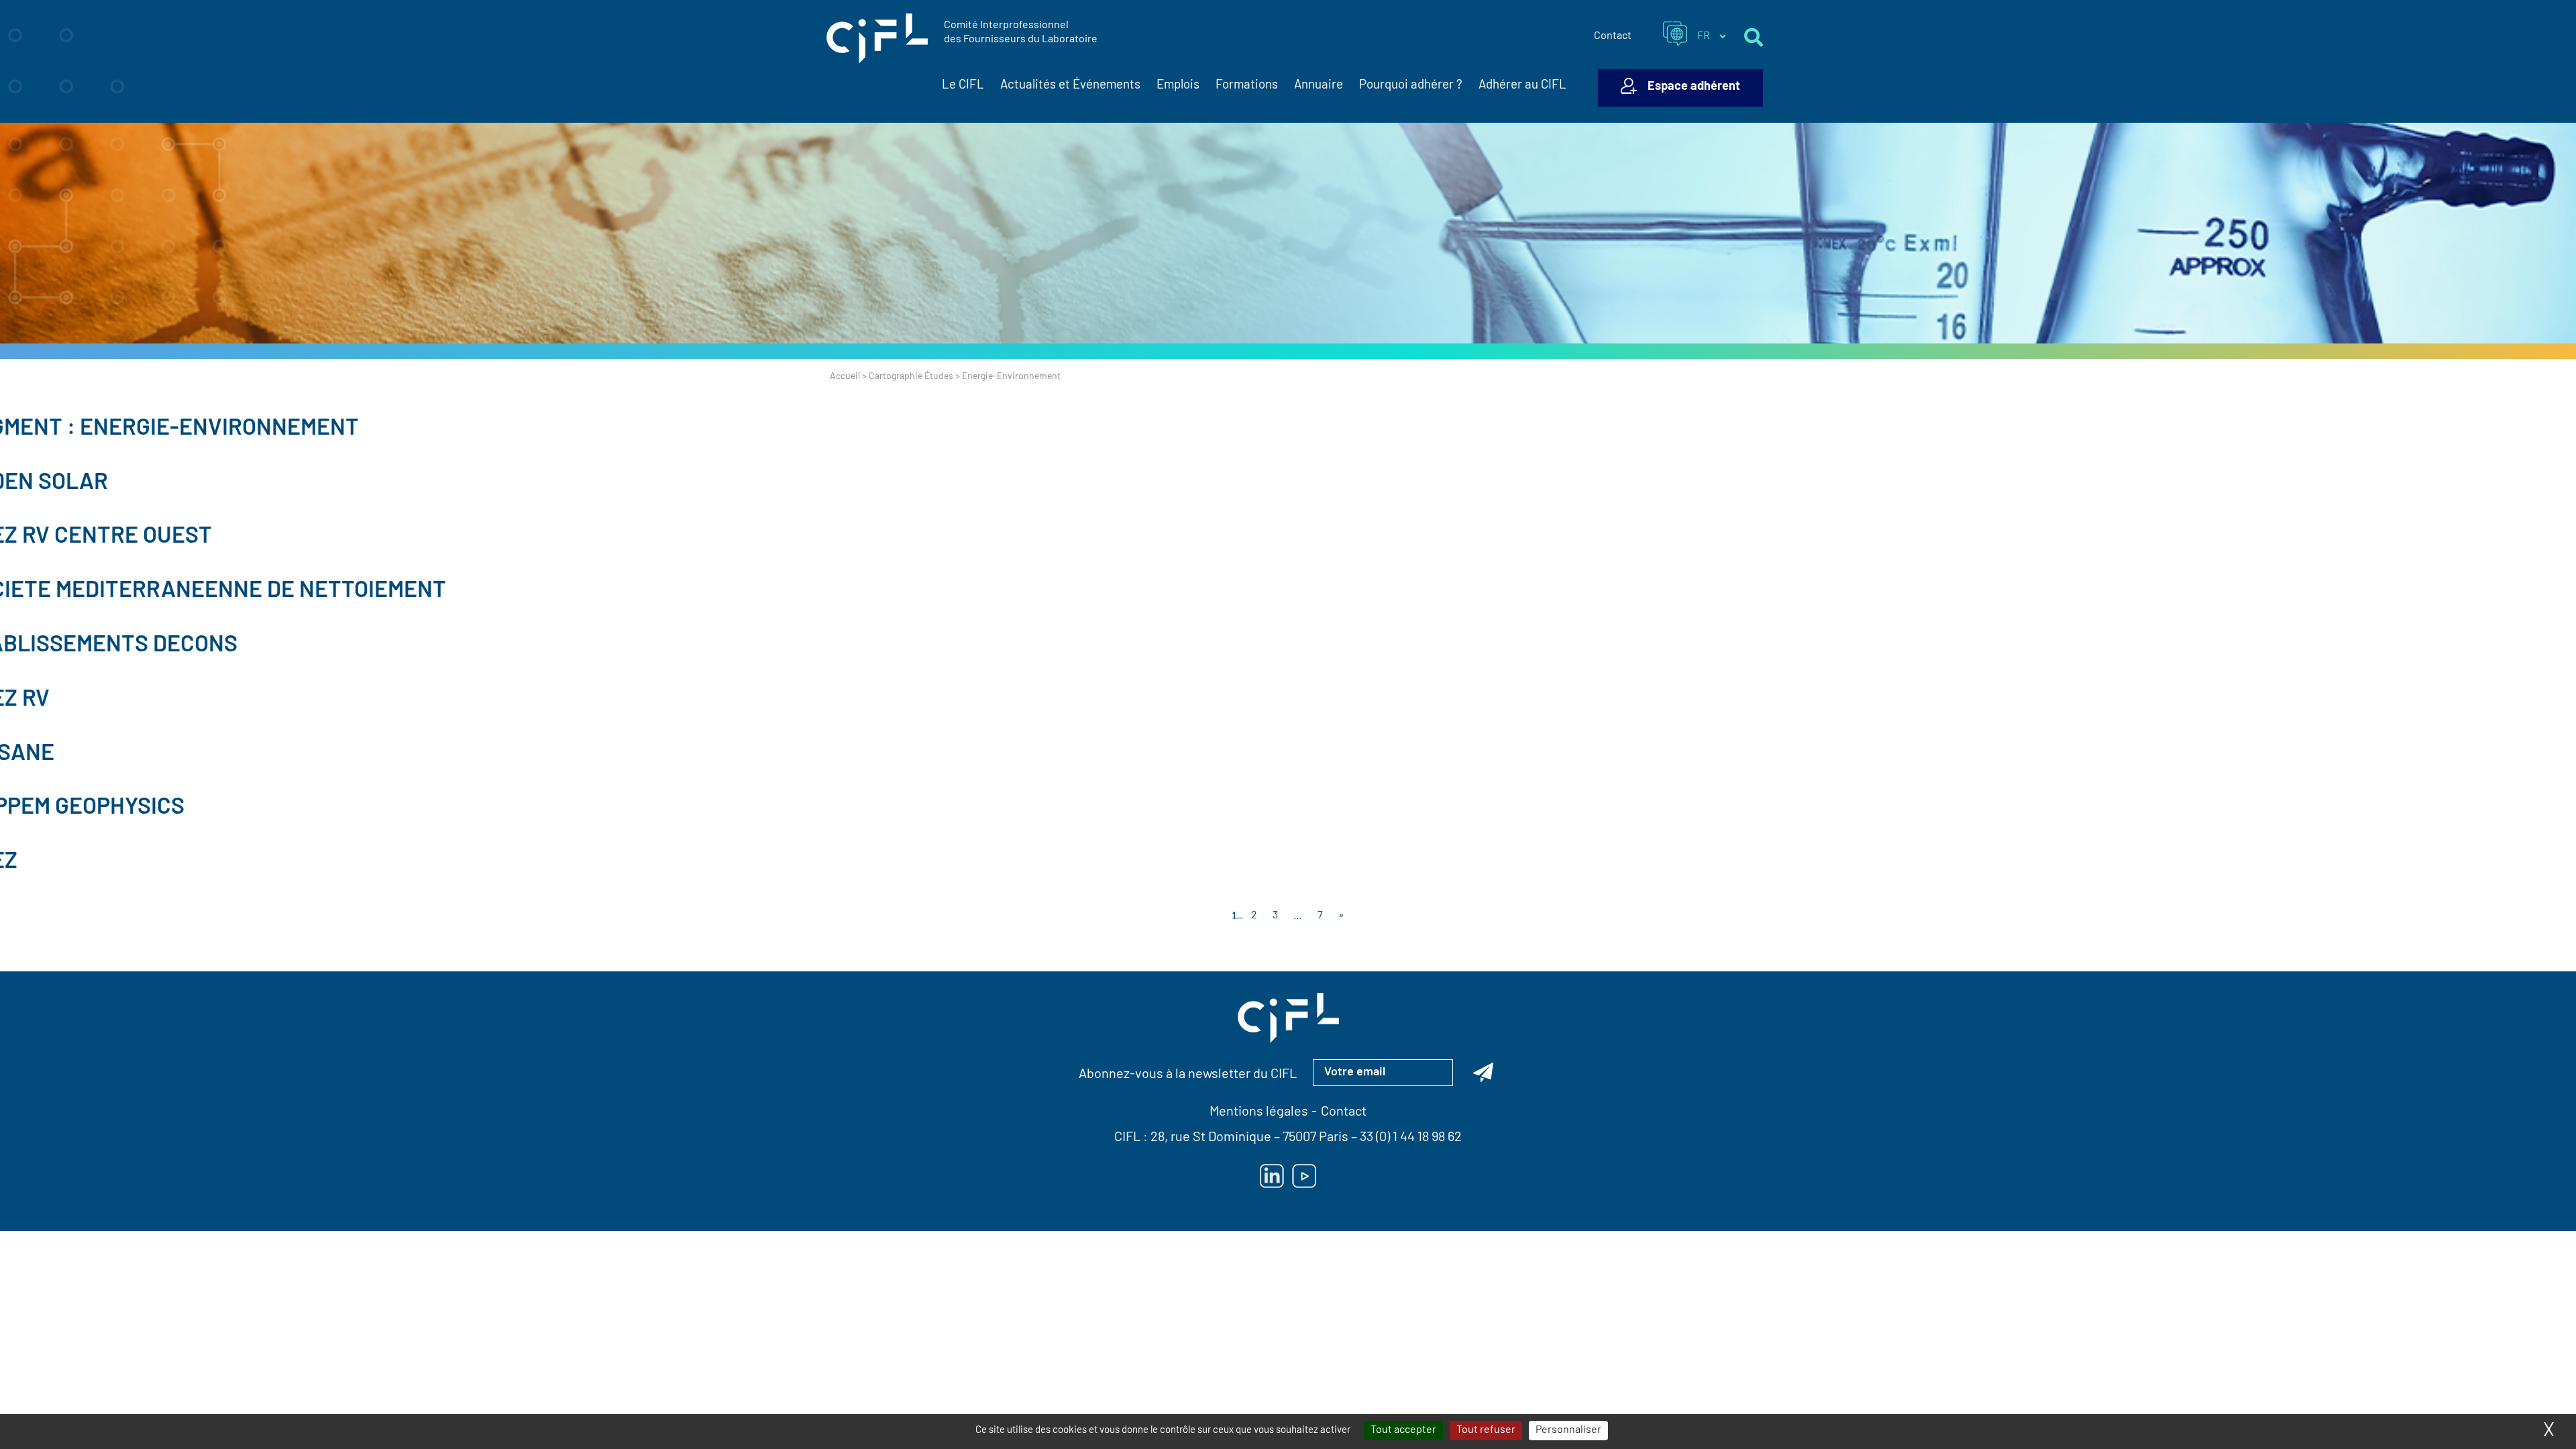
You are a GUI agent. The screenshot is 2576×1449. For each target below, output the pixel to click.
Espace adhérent (1694, 87)
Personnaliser (1568, 1430)
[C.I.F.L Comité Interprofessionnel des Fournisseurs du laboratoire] (877, 39)
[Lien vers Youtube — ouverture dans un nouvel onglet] (1304, 1176)
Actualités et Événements (1070, 86)
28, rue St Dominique (1211, 1138)
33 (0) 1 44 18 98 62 (1411, 1138)
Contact (1613, 36)
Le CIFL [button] (963, 86)
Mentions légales (1259, 1112)
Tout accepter (1403, 1430)
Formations (1247, 86)
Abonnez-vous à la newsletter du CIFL (1188, 1075)
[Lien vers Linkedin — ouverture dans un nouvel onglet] (1272, 1176)
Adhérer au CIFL (1522, 86)
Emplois (1178, 86)
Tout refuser (1486, 1430)
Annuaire (1319, 86)
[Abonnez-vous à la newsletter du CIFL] (1483, 1073)
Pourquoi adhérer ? (1411, 86)
